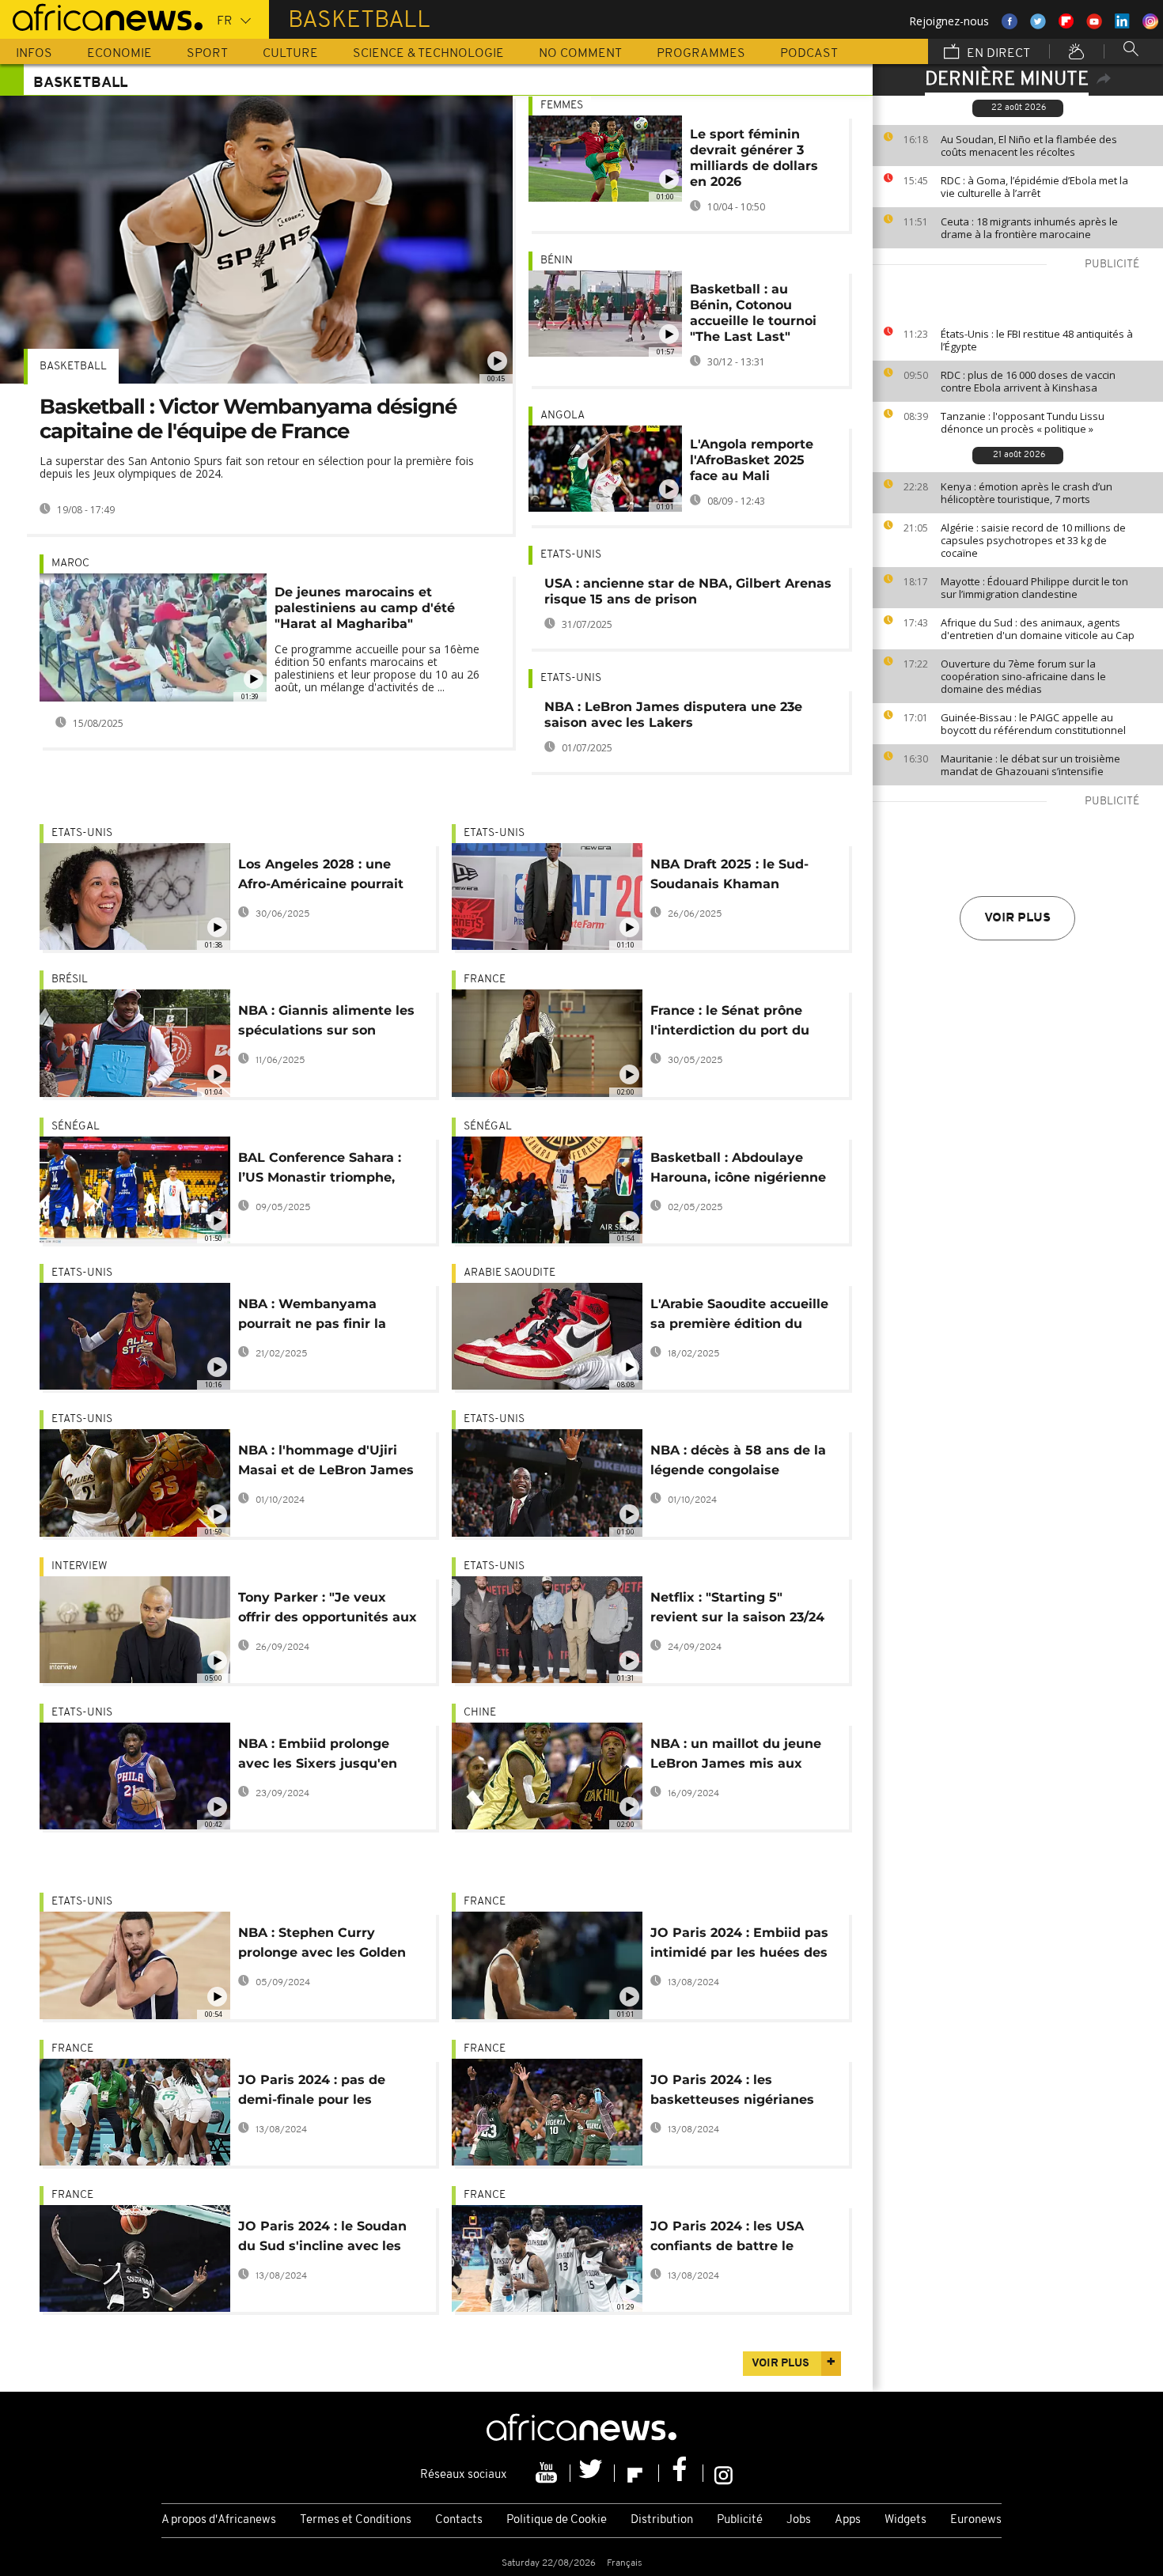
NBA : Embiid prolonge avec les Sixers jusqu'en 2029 (318, 1756)
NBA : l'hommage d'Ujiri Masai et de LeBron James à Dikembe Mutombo (326, 1463)
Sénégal (76, 1127)
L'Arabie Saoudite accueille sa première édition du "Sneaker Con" (739, 1316)
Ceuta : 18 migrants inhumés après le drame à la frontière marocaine (1029, 228)
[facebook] (681, 2473)
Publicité (740, 2520)
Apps (848, 2520)
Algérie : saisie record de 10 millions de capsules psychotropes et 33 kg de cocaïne (1033, 540)
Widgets (905, 2520)
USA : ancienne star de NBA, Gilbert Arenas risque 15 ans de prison (688, 591)
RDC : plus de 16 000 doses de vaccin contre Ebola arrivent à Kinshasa (1028, 381)
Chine (480, 1713)
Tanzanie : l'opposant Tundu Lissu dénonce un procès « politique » (1023, 422)
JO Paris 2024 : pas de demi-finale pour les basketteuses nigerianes (320, 2092)
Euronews (976, 2520)
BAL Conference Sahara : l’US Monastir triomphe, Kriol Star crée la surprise (322, 1170)
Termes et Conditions (356, 2520)
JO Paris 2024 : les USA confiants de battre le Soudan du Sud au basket (735, 2239)
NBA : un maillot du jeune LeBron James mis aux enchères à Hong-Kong (736, 1756)
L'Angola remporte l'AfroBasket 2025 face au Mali (752, 460)
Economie (119, 54)
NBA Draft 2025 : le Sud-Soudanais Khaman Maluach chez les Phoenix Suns (737, 877)
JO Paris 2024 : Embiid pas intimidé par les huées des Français (739, 1945)
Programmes (701, 54)
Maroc (70, 564)
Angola (563, 416)
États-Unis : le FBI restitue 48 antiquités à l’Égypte (1037, 340)
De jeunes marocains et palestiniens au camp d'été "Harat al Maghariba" (365, 608)
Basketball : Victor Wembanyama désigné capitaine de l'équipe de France (248, 419)
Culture (290, 54)
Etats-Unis (571, 555)
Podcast (809, 54)
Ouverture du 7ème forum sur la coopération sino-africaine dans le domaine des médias (1023, 676)
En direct (997, 54)
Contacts (459, 2520)
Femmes (562, 106)
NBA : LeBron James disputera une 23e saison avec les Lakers (673, 715)
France (485, 980)
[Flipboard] (637, 2473)
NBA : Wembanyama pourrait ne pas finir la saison (312, 1316)
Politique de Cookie (557, 2520)
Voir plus (1017, 918)
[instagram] (724, 2473)
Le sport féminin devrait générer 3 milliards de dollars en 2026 (754, 158)
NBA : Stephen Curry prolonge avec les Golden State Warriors (322, 1945)
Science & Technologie (428, 54)
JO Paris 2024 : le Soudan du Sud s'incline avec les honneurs (322, 2239)
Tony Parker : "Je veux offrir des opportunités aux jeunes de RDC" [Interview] (328, 1610)
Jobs (799, 2520)
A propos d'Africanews (219, 2520)
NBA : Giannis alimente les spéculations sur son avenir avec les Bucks (326, 1023)
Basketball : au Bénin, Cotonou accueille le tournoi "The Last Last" (753, 313)
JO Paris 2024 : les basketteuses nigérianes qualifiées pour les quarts (735, 2092)
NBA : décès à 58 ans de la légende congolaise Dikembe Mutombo (738, 1463)
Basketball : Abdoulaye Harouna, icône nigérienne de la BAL (738, 1170)
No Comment (580, 54)
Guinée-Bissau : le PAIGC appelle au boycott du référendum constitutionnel (1033, 724)
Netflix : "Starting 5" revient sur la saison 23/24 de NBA (737, 1610)
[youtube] (548, 2473)
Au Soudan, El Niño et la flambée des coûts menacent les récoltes (1029, 146)
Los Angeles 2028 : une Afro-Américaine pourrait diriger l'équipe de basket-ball (326, 877)
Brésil (70, 980)
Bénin (557, 261)
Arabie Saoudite (510, 1273)
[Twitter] (593, 2473)
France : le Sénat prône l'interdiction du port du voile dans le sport (730, 1023)
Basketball (73, 367)
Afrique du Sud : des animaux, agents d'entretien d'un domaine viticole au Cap (1038, 629)
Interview (80, 1566)
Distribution (662, 2520)
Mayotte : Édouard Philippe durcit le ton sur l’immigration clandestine (1034, 588)
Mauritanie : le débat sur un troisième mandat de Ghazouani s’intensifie (1030, 765)
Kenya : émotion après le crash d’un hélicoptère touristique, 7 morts (1027, 493)
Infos (34, 54)
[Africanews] (101, 16)
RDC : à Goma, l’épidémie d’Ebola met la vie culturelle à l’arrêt (1034, 187)
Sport (207, 54)
